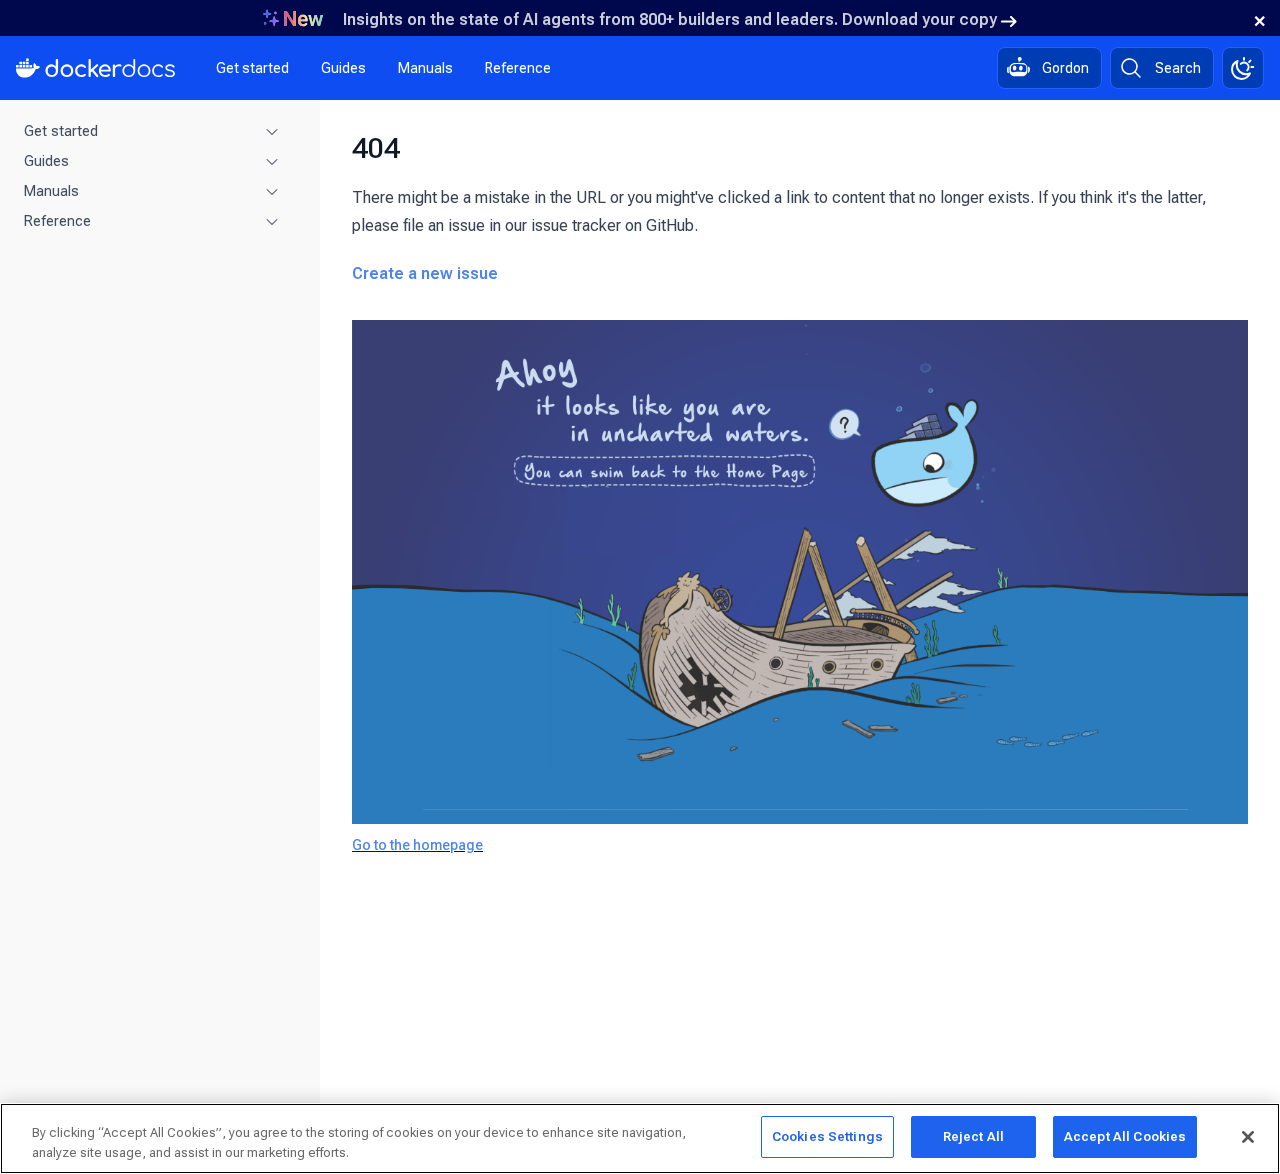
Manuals (425, 68)
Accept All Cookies (1125, 1136)
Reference (518, 68)
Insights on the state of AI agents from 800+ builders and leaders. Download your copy (670, 19)
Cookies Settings (827, 1136)
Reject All (973, 1136)
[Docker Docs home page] (96, 68)
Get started (252, 68)
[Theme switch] (1243, 68)
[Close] (1248, 1137)
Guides (343, 68)
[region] (640, 1138)
